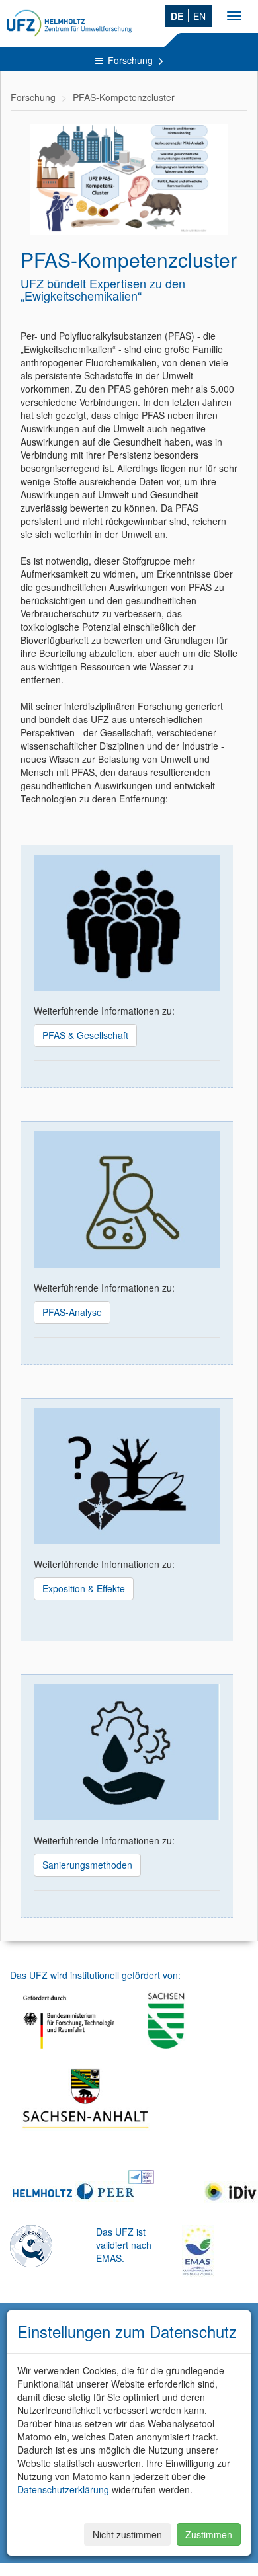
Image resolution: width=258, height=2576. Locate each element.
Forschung (132, 60)
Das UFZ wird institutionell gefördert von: (95, 1975)
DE (177, 16)
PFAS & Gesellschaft (85, 1035)
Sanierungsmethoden (87, 1865)
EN (199, 16)
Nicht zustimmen (127, 2534)
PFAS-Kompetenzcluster (124, 97)
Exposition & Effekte (84, 1588)
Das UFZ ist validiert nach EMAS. (124, 2245)
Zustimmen (209, 2534)
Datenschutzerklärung (63, 2489)
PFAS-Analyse (72, 1312)
